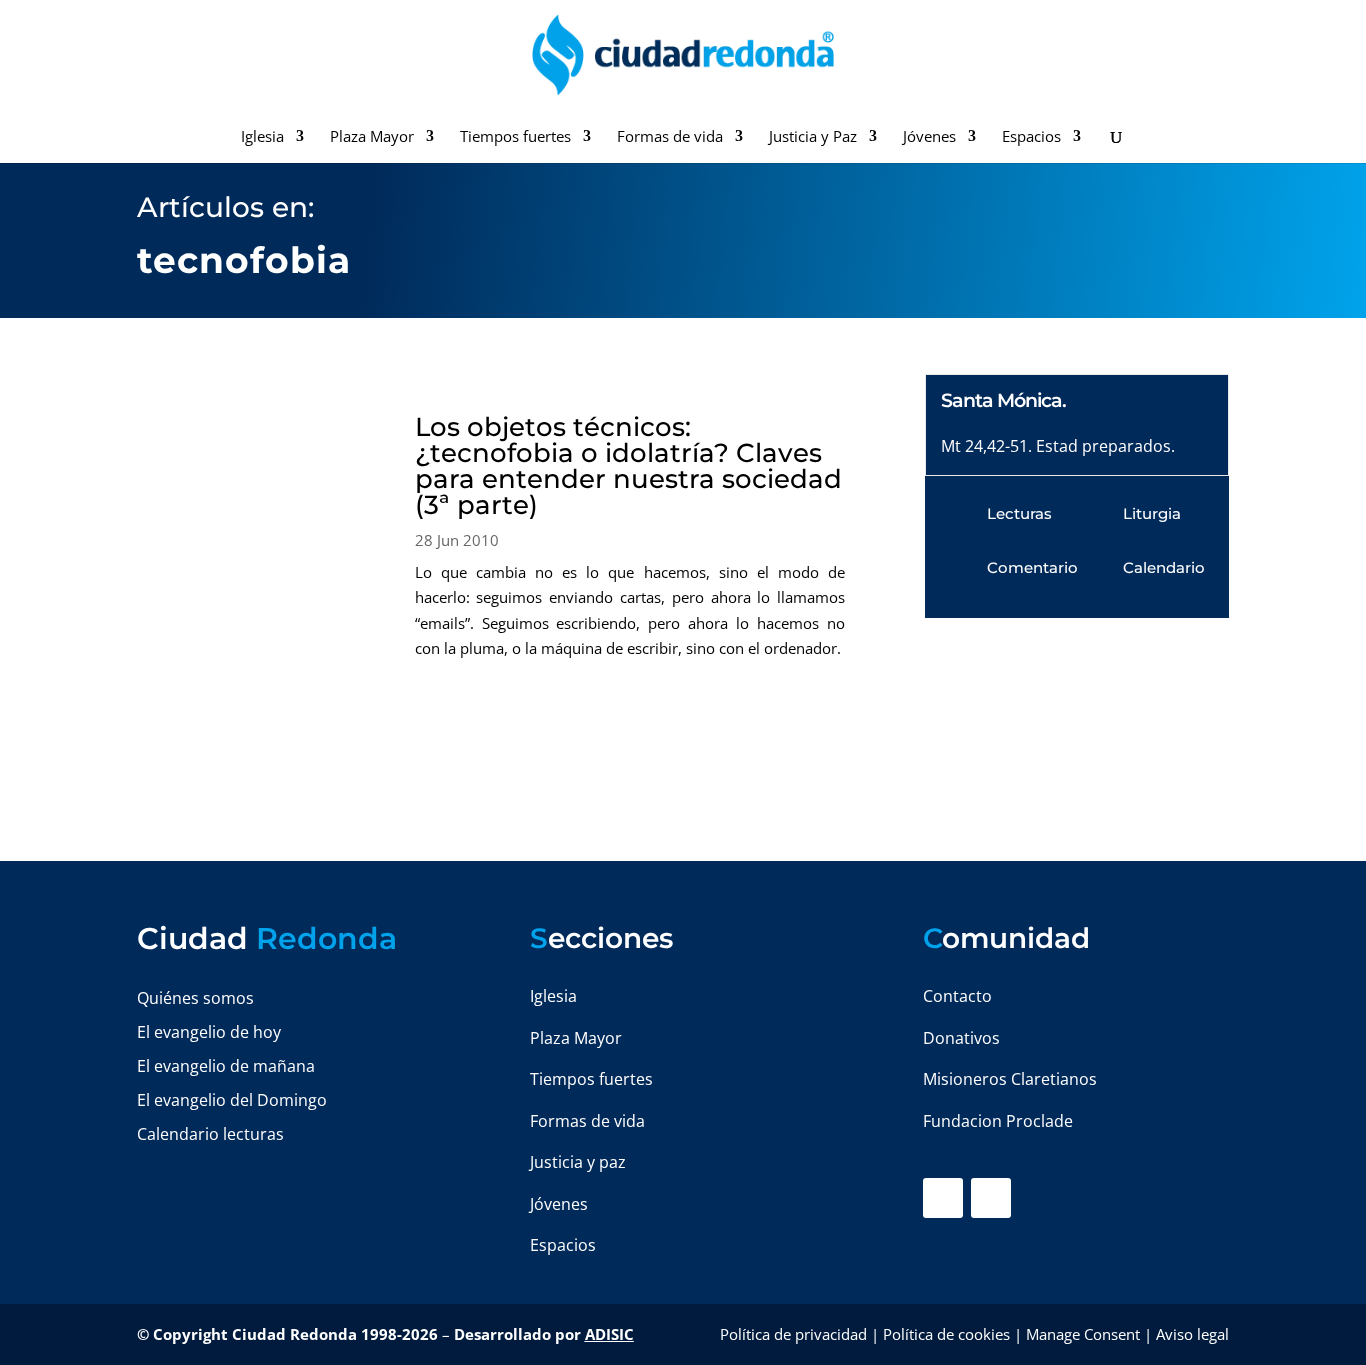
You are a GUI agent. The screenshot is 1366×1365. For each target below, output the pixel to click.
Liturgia (1152, 513)
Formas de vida (670, 137)
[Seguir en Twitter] (991, 1198)
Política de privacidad (793, 1334)
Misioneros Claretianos (1010, 1079)
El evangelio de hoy (209, 1032)
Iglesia (262, 137)
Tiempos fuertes (515, 137)
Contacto (957, 996)
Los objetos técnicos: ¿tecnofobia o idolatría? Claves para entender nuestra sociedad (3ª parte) (628, 466)
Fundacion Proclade (998, 1121)
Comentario (1032, 567)
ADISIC (609, 1334)
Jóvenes (929, 137)
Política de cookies (946, 1334)
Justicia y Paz (813, 137)
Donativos (961, 1038)
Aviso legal (1192, 1334)
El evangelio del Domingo (232, 1100)
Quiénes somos (195, 998)
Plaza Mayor (372, 137)
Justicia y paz (578, 1162)
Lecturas (1019, 513)
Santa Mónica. (1003, 400)
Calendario (1164, 567)
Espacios (1031, 137)
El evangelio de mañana (226, 1066)
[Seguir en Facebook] (943, 1198)
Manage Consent (1083, 1334)
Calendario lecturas (210, 1134)
